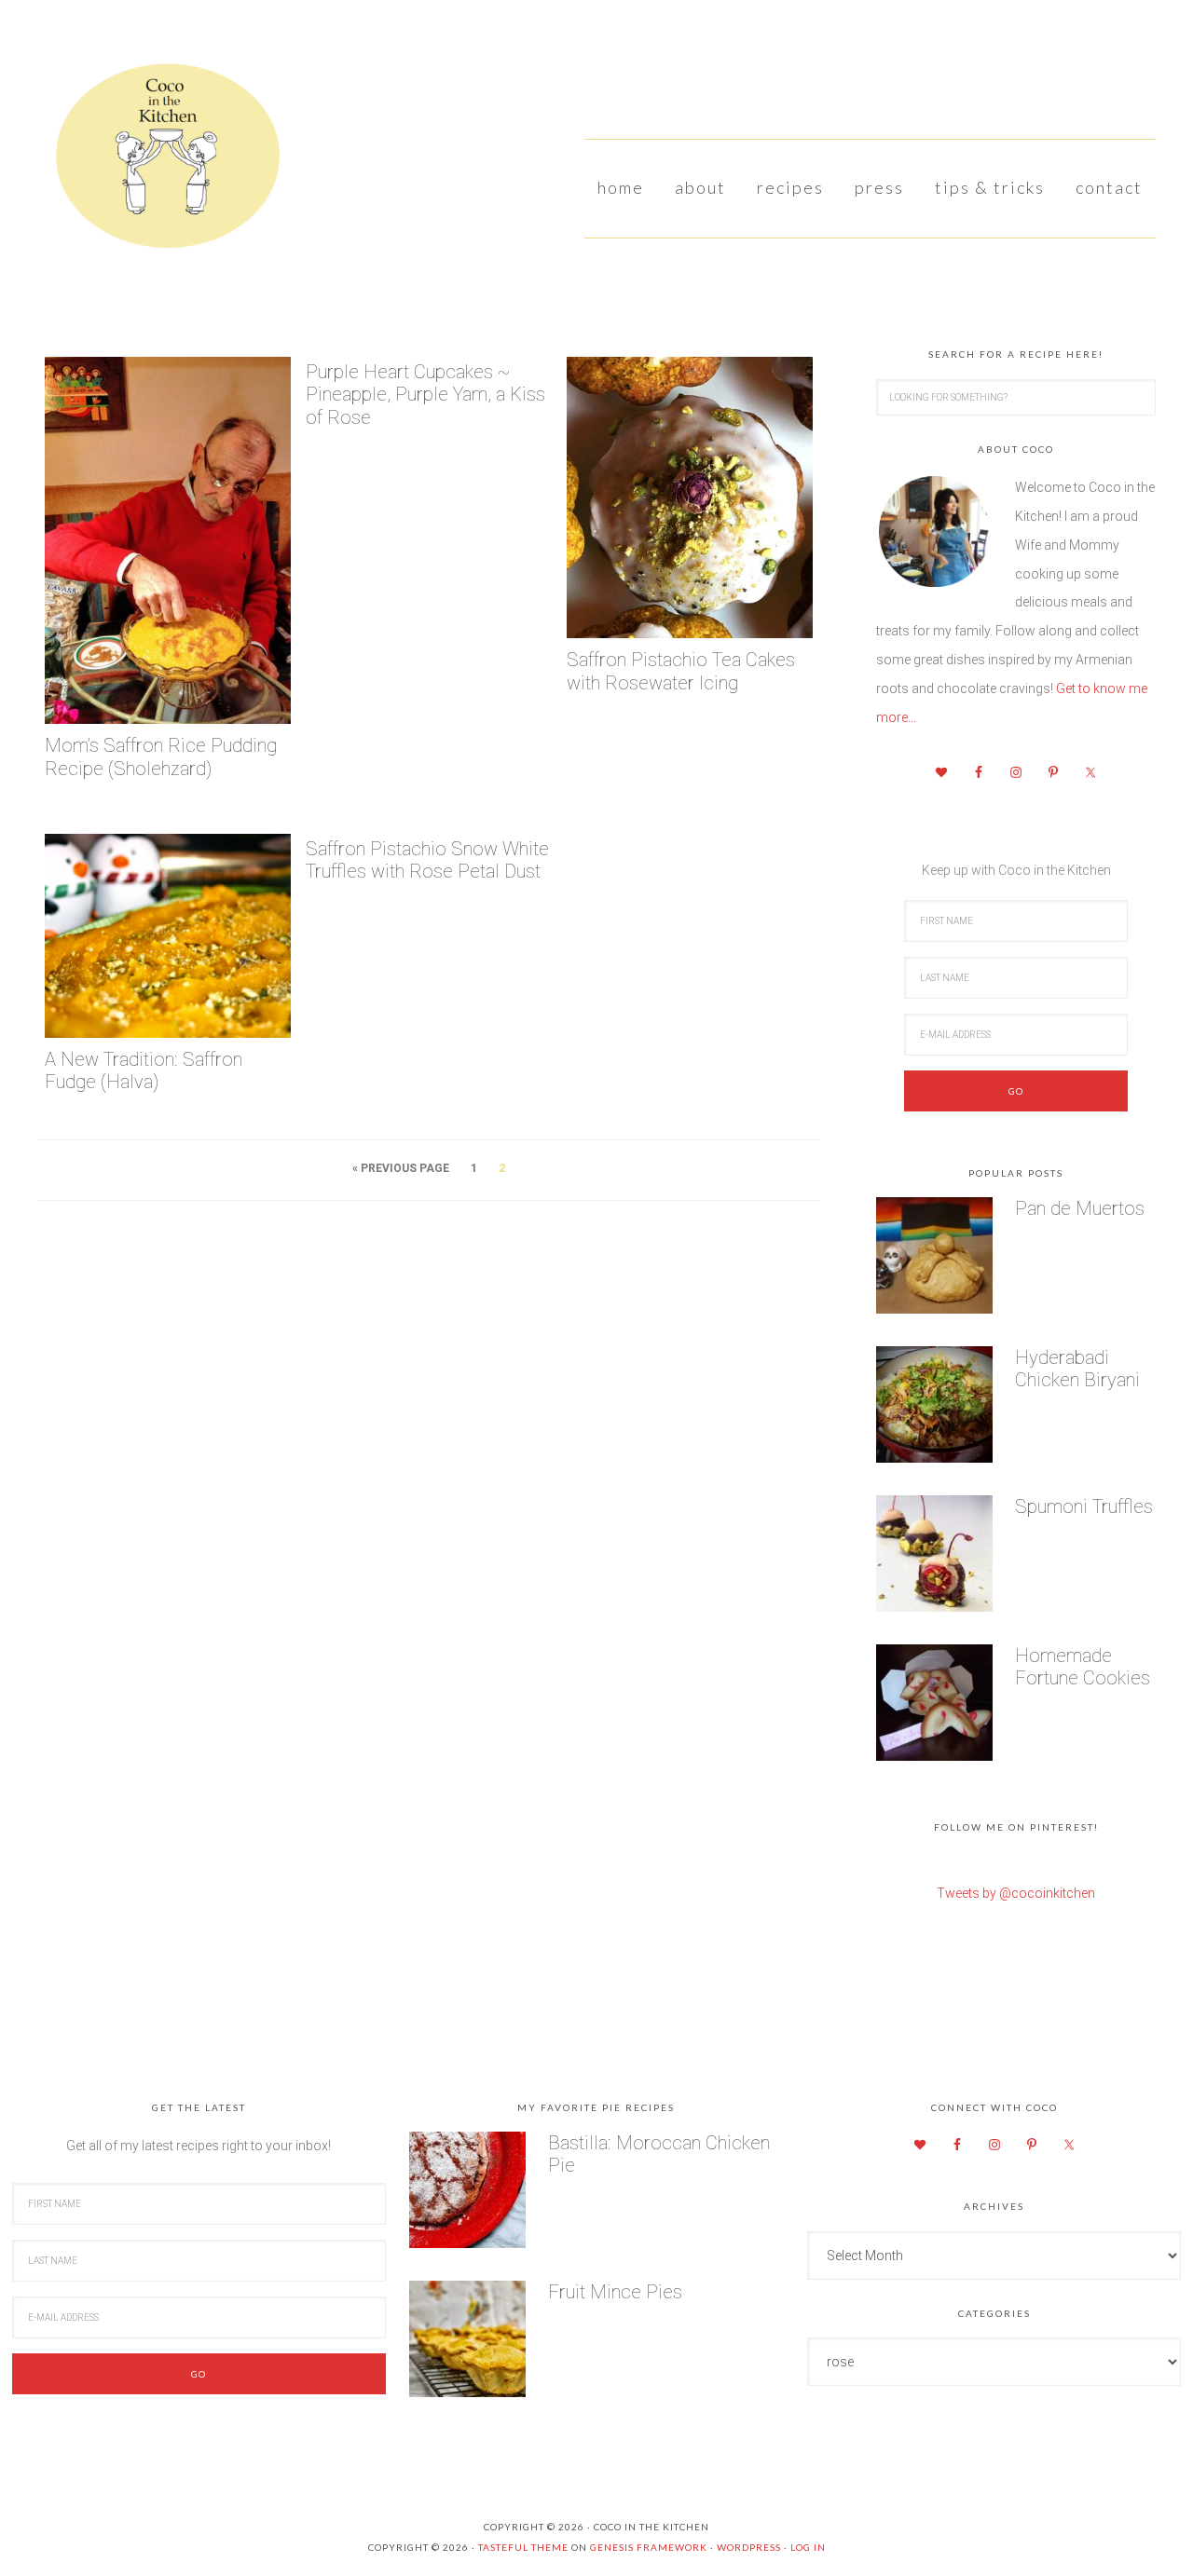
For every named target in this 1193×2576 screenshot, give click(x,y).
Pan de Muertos (1080, 1208)
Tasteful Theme (523, 2547)
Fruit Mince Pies (615, 2292)
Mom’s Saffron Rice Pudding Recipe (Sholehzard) (161, 757)
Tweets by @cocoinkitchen (1016, 1893)
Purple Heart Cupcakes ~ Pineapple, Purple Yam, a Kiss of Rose (425, 395)
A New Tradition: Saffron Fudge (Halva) (144, 1071)
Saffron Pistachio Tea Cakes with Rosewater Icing (681, 671)
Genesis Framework (649, 2547)
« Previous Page (401, 1168)
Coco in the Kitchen (158, 163)
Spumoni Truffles (1084, 1506)
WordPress (749, 2547)
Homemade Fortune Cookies (1083, 1667)
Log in (808, 2547)
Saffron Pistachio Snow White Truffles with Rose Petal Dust (427, 860)
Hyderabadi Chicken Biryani (1077, 1369)
